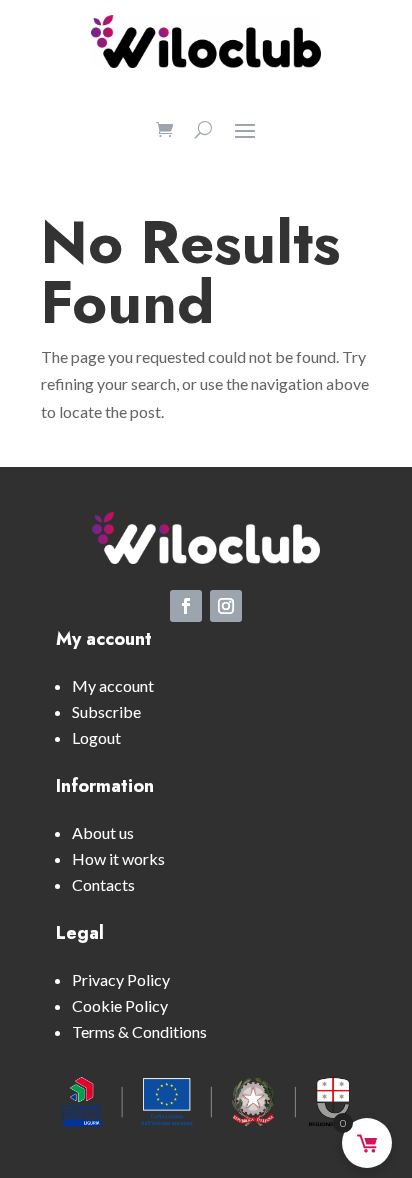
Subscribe (106, 711)
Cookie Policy (120, 1005)
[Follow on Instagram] (226, 606)
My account (113, 685)
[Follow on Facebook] (186, 606)
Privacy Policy (121, 979)
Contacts (103, 884)
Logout (96, 737)
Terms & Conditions (139, 1031)
